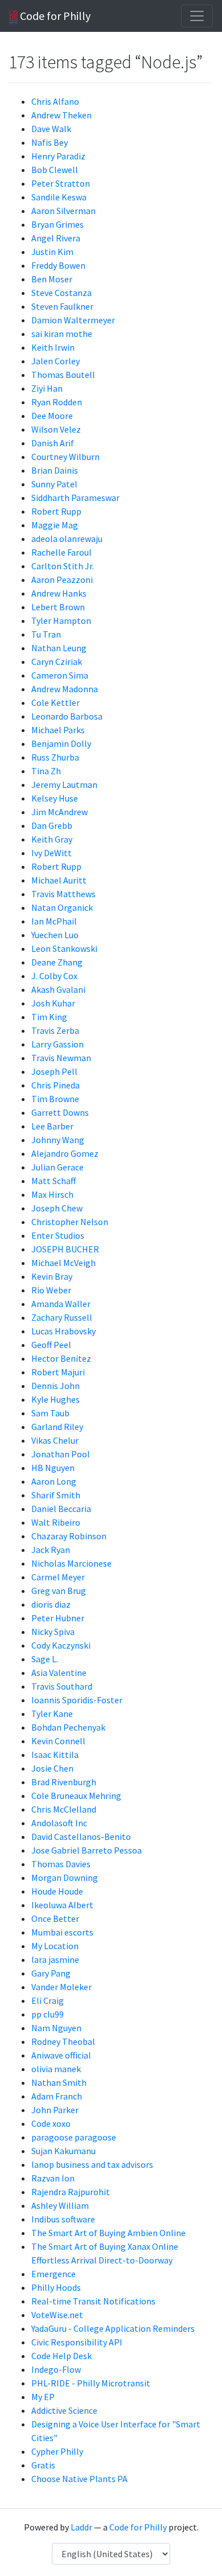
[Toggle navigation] (197, 16)
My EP (43, 2397)
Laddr (81, 2527)
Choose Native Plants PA (79, 2479)
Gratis (43, 2465)
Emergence (54, 2274)
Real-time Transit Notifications (93, 2301)
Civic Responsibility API (77, 2342)
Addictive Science (64, 2410)
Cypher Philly (57, 2451)
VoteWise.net (57, 2315)
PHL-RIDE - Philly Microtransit (91, 2383)
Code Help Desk (61, 2356)
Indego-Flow (56, 2369)
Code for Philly (54, 16)
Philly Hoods (56, 2287)
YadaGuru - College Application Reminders (113, 2328)
